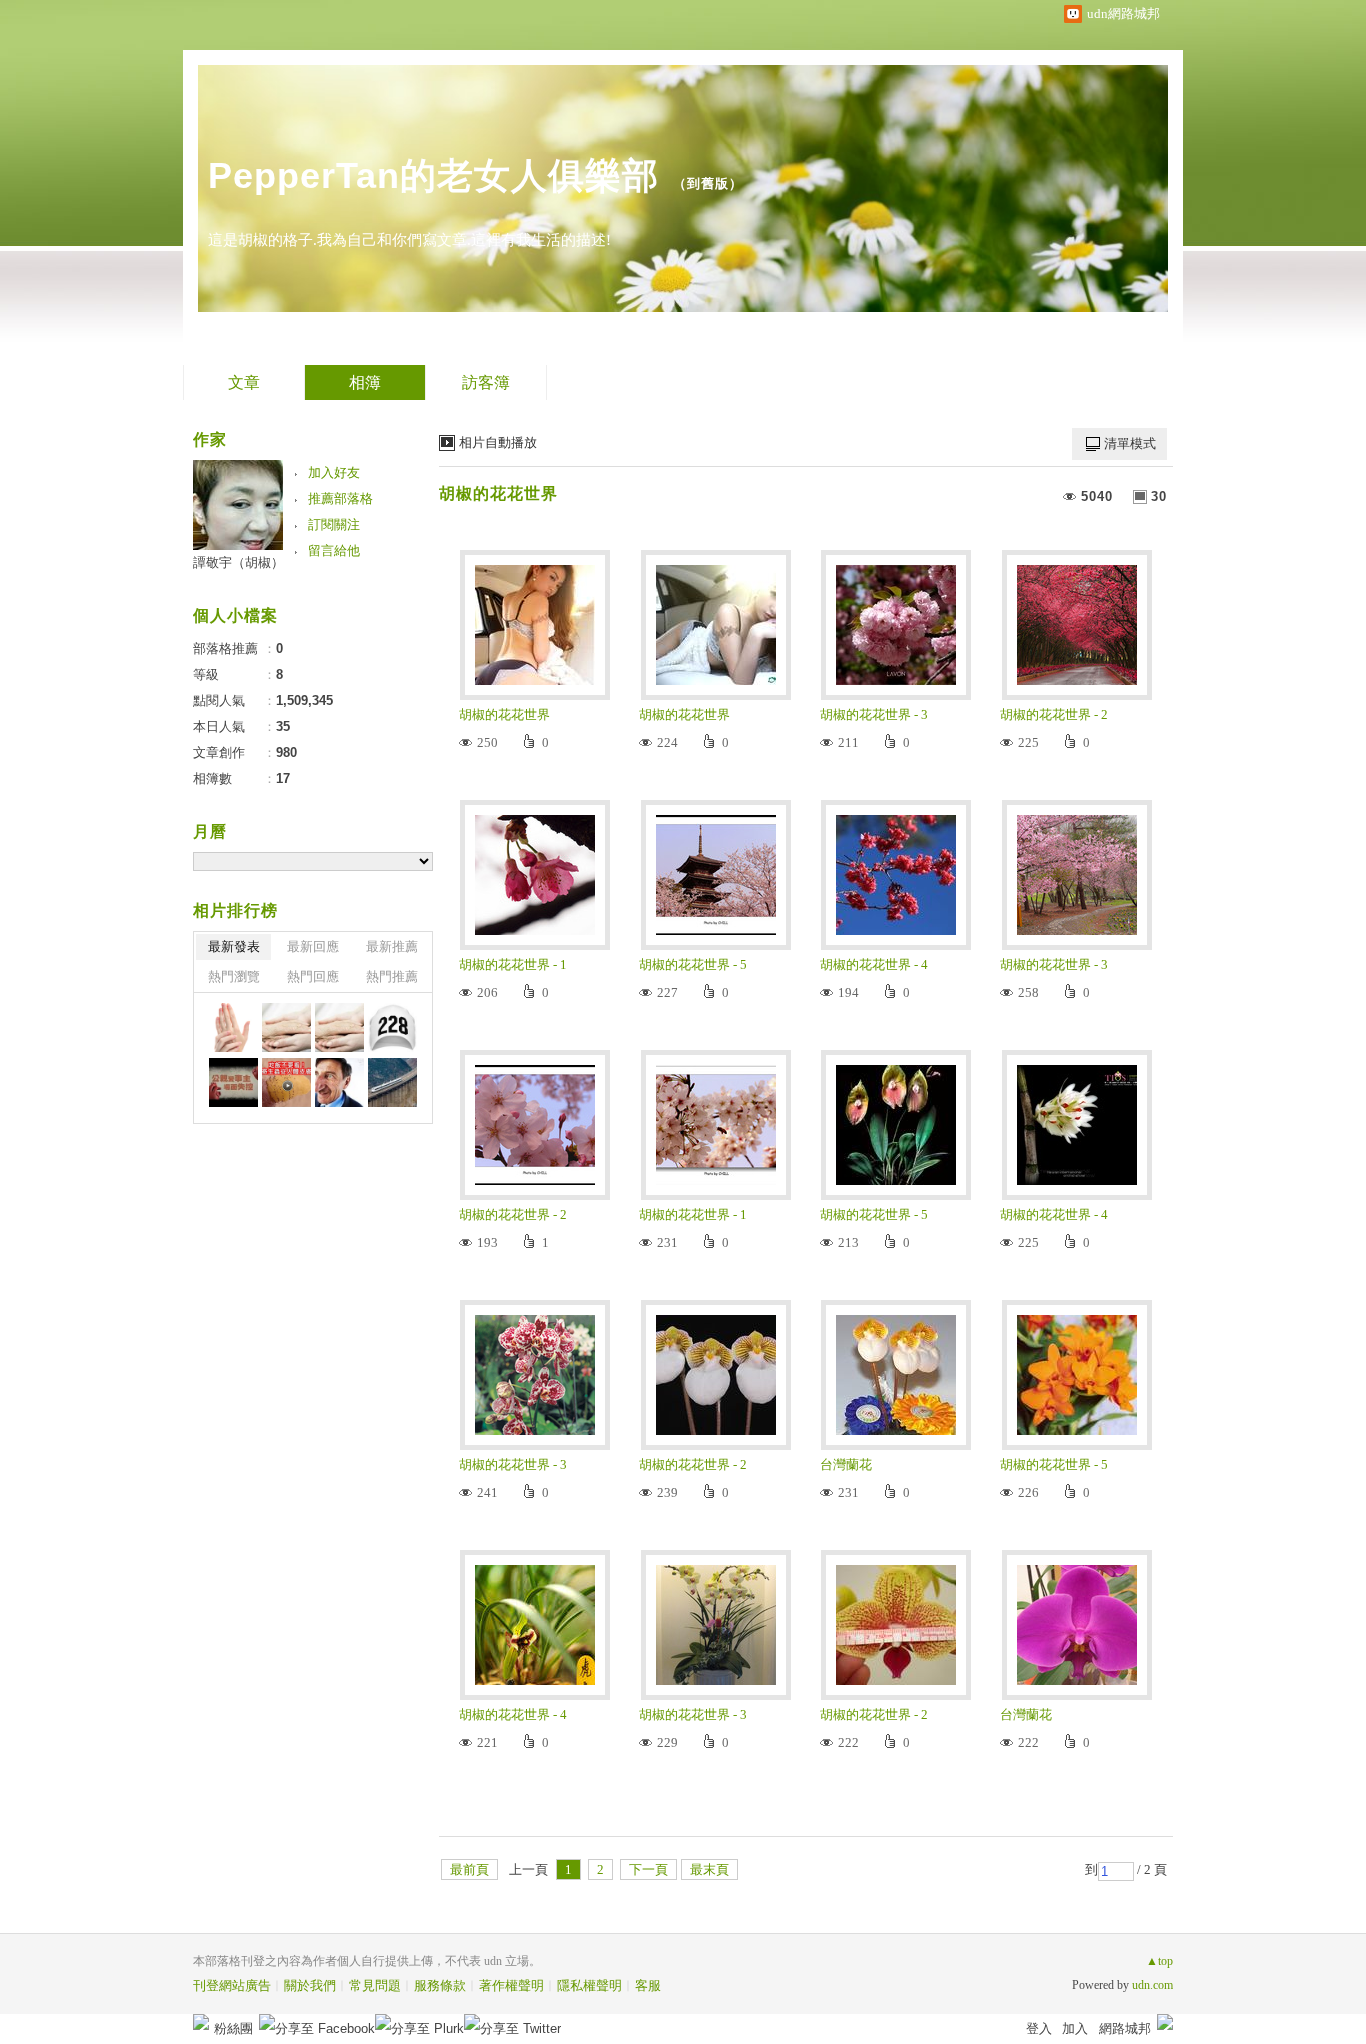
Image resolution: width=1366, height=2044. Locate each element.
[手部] (233, 1027)
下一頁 (648, 1869)
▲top (1159, 1961)
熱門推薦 (392, 976)
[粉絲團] (201, 2022)
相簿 (365, 382)
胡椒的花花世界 (498, 493)
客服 (648, 1985)
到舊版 (708, 183)
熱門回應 (313, 976)
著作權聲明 (511, 1985)
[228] (392, 1027)
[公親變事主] (233, 1082)
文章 (244, 382)
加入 (1075, 2028)
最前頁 (469, 1869)
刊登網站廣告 (232, 1985)
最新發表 (234, 946)
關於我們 (310, 1985)
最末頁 (709, 1869)
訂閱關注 (334, 524)
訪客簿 (486, 382)
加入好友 (334, 472)
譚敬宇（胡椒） (238, 562)
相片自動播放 (498, 442)
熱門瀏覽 (234, 976)
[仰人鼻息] (339, 1082)
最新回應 (313, 946)
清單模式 (1130, 443)
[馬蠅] (286, 1082)
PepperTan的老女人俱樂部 (433, 175)
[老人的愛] (286, 1027)
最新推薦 (392, 946)
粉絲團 (233, 2028)
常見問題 (375, 1985)
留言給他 (334, 550)
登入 (1039, 2028)
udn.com (1152, 1985)
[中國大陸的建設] (392, 1082)
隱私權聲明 (589, 1985)
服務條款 (440, 1985)
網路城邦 (1125, 2028)
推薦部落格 (340, 498)
